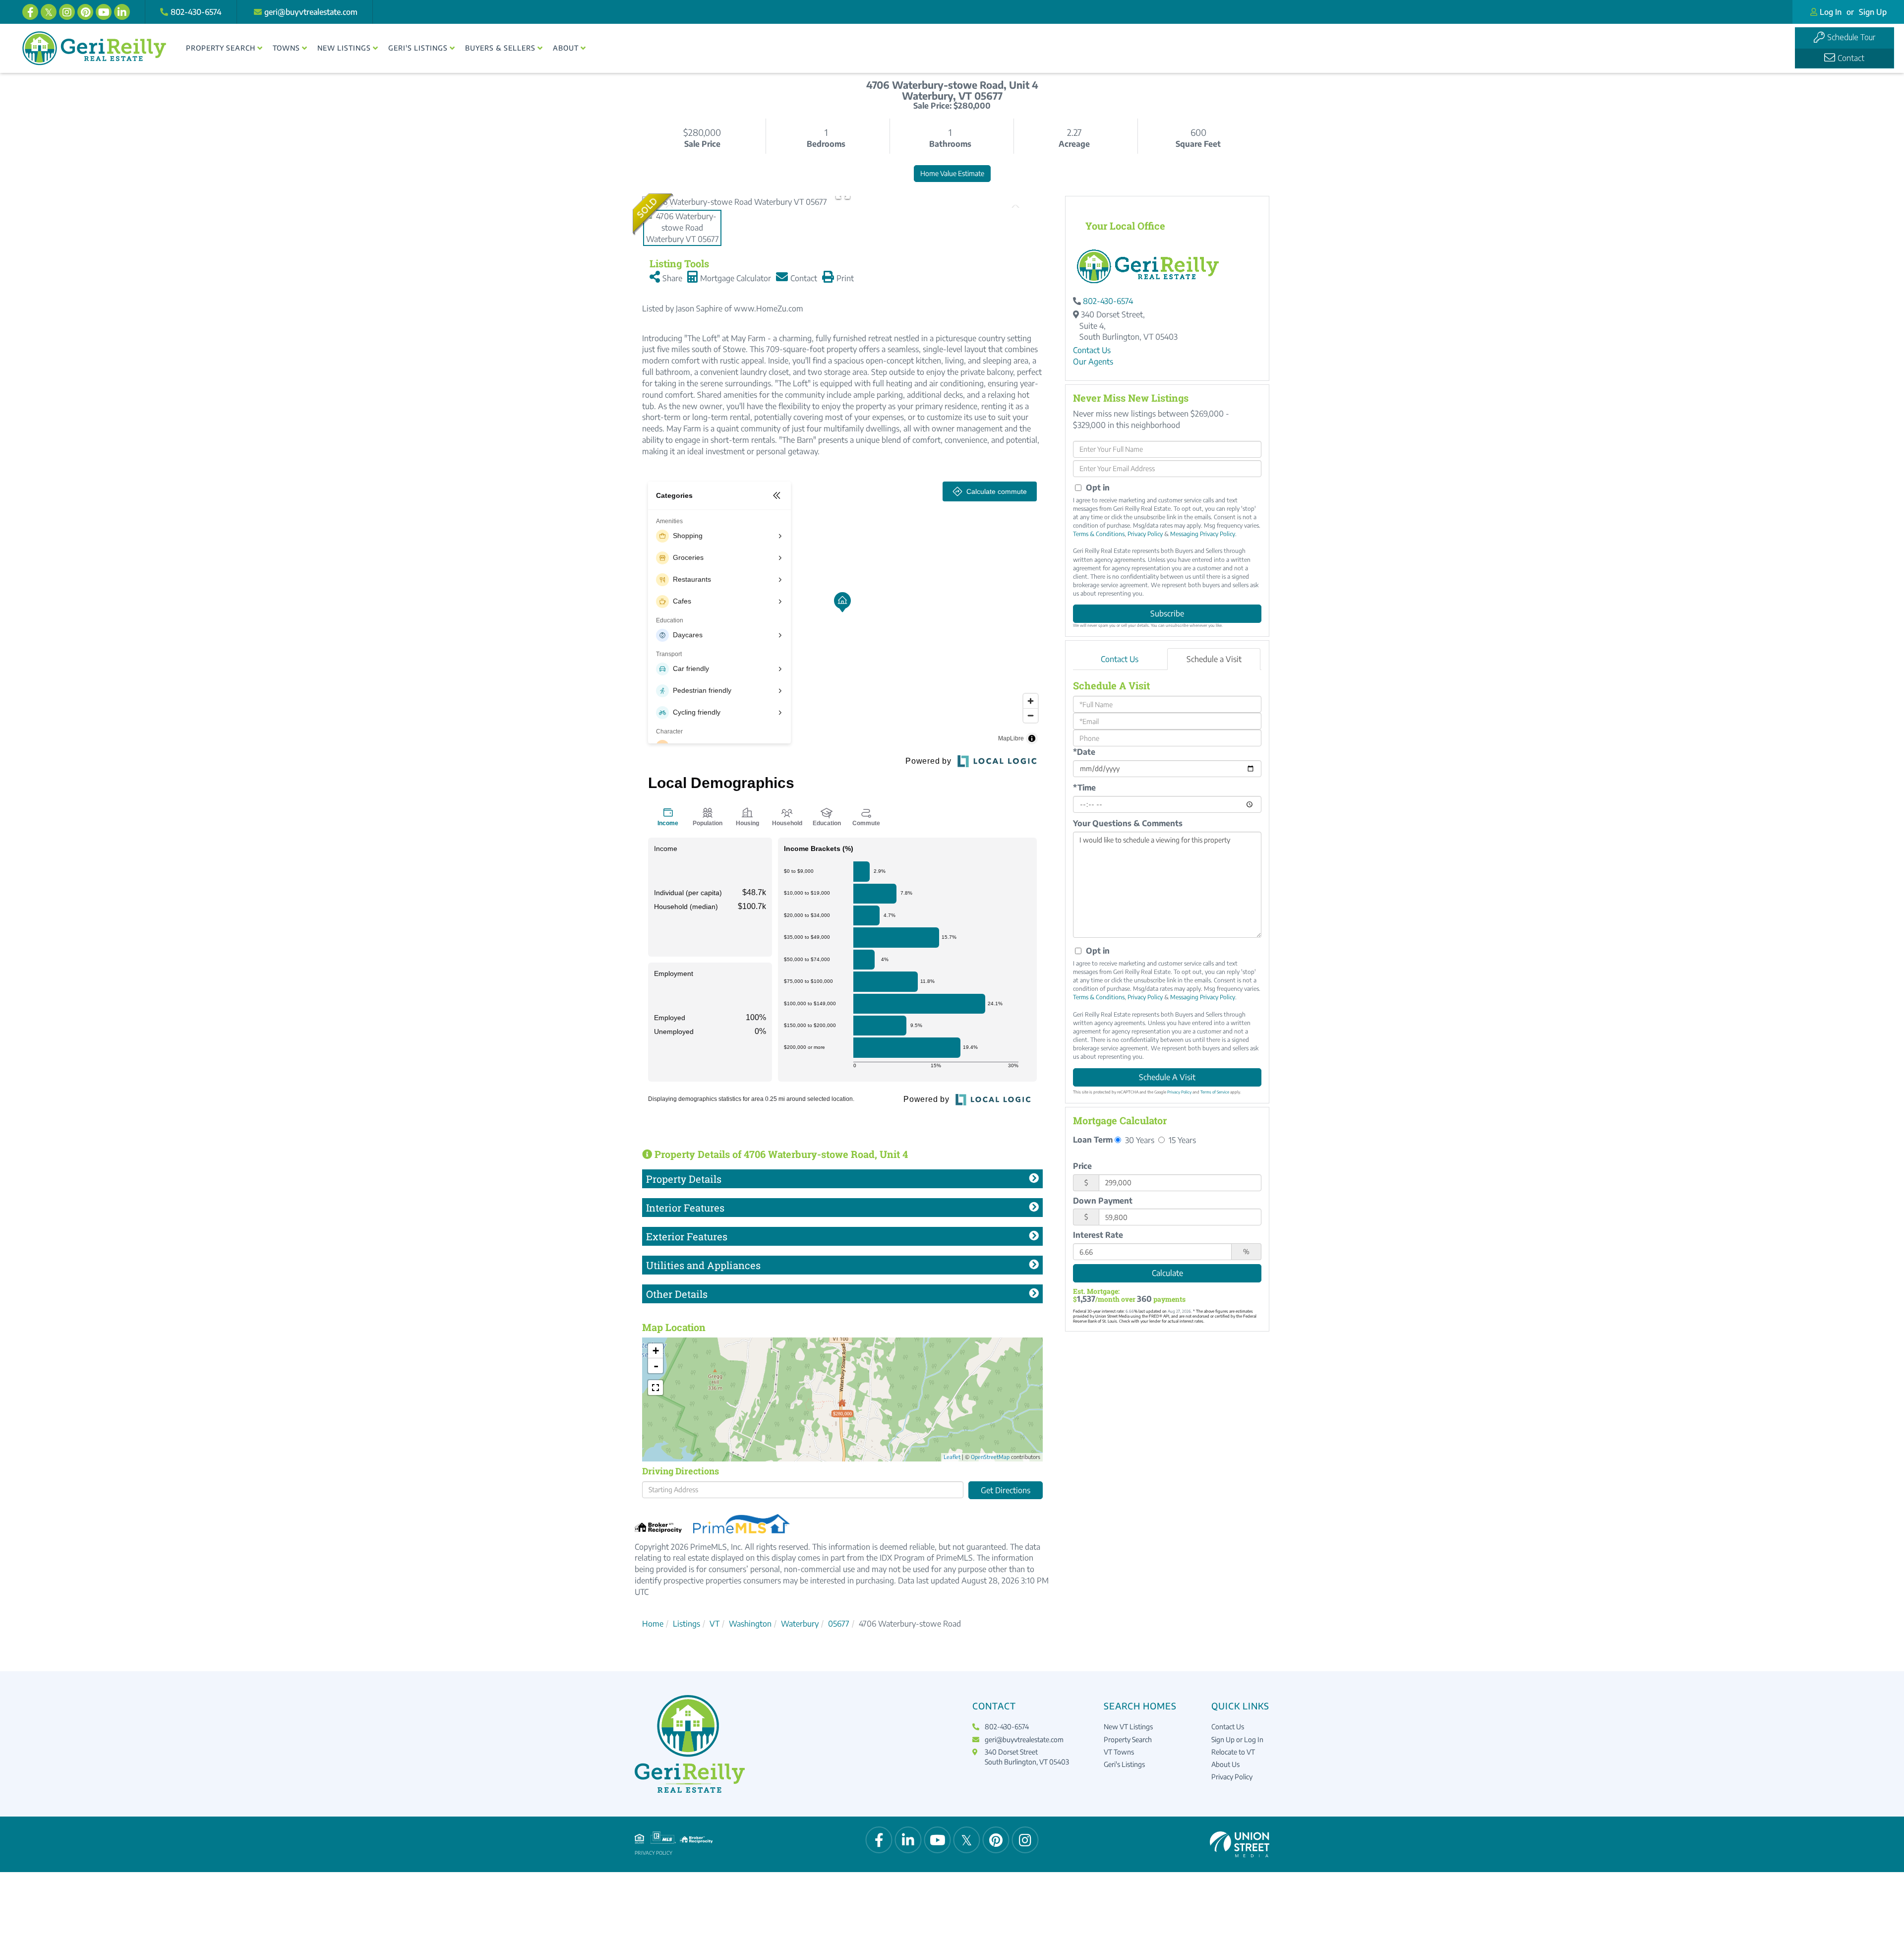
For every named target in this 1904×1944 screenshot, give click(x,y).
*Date (1084, 752)
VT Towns (1119, 1752)
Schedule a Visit (1214, 659)
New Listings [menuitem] (344, 48)
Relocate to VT (1233, 1752)
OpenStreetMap (990, 1457)
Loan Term (1093, 1140)
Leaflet (952, 1457)
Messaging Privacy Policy (1203, 534)
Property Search (1128, 1739)
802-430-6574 (196, 12)
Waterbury (800, 1624)
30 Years (1139, 1140)
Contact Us (1092, 350)
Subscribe (1167, 613)
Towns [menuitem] (286, 48)
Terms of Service (1215, 1092)
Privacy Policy (1145, 534)
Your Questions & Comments (1128, 823)
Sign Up (1873, 12)
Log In (1831, 12)
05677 (839, 1624)
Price (1082, 1166)
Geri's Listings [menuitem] (418, 48)
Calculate (1167, 1273)
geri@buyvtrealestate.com (311, 12)
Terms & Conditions (1099, 534)
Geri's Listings (1124, 1764)
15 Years (1181, 1140)
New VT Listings (1128, 1727)
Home (653, 1624)
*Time (1084, 788)
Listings (686, 1624)
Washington (750, 1624)
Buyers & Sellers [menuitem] (500, 48)
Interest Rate (1098, 1235)
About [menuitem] (566, 48)
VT (714, 1624)
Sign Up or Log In (1237, 1739)
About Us (1225, 1764)
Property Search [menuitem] (221, 48)
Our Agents (1093, 362)
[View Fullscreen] (655, 1388)
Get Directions (1006, 1490)
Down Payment (1103, 1201)
